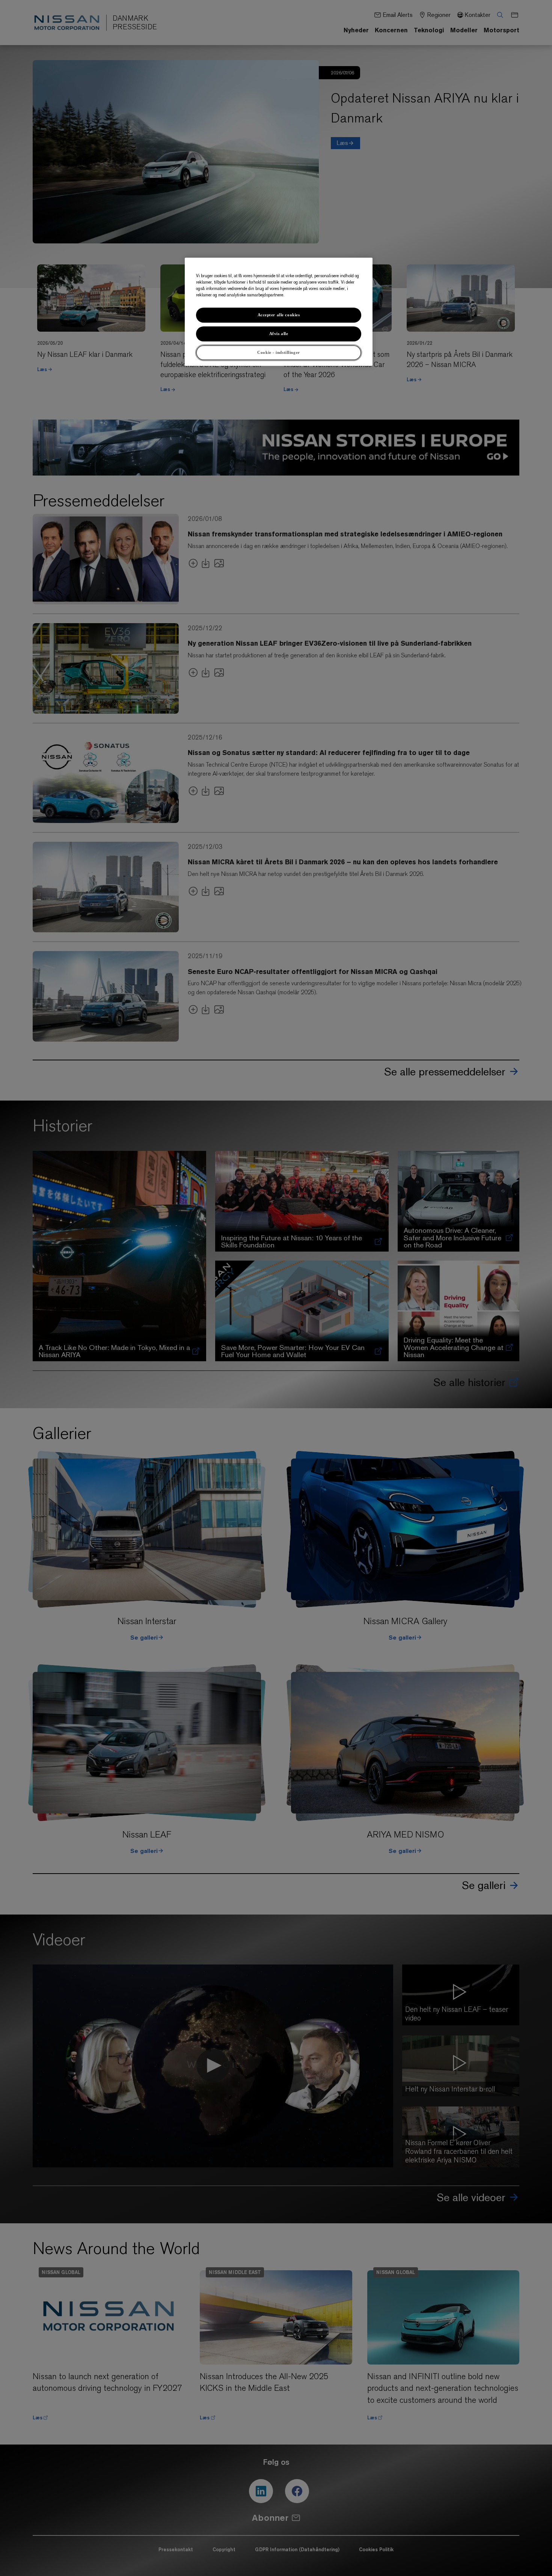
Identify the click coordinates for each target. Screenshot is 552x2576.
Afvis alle (279, 334)
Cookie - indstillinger (279, 352)
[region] (279, 312)
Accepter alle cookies (279, 315)
